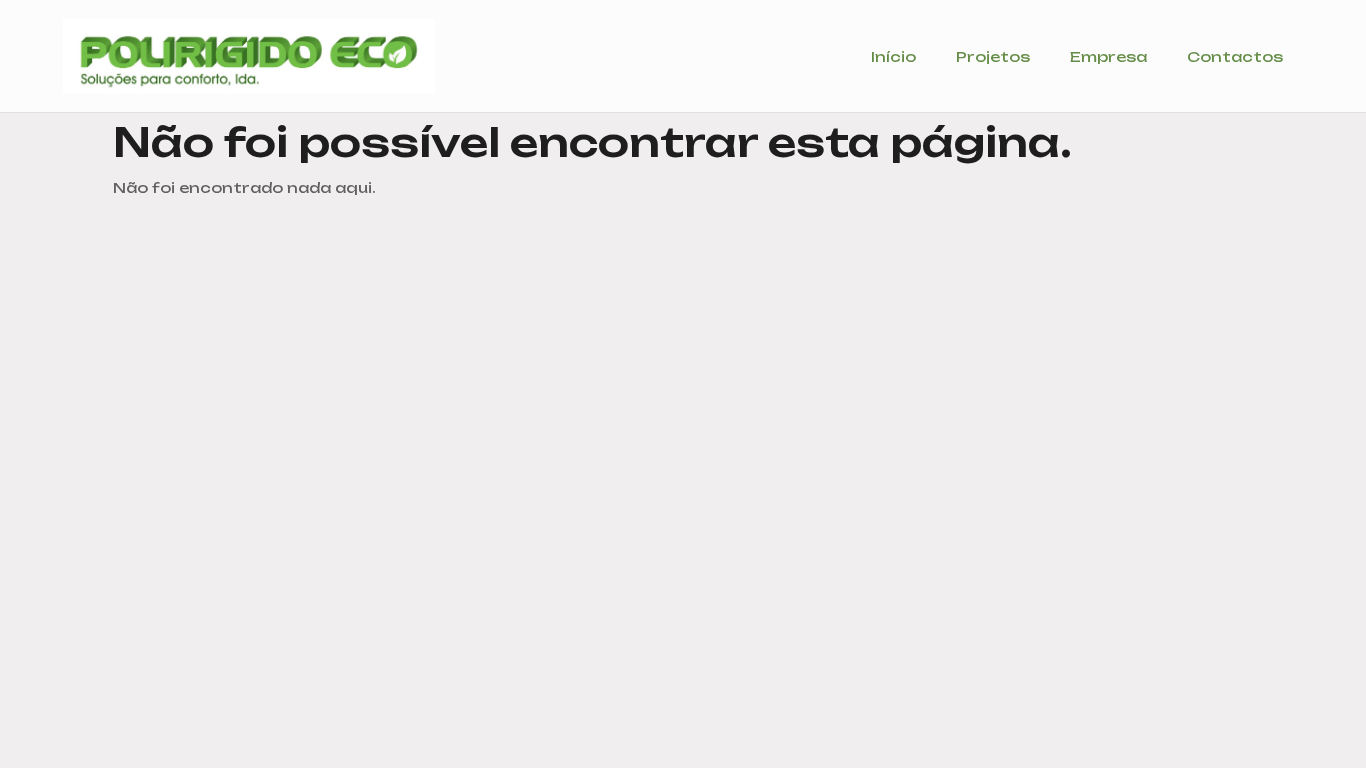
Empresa (1108, 56)
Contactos (1235, 56)
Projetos (993, 56)
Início (893, 56)
